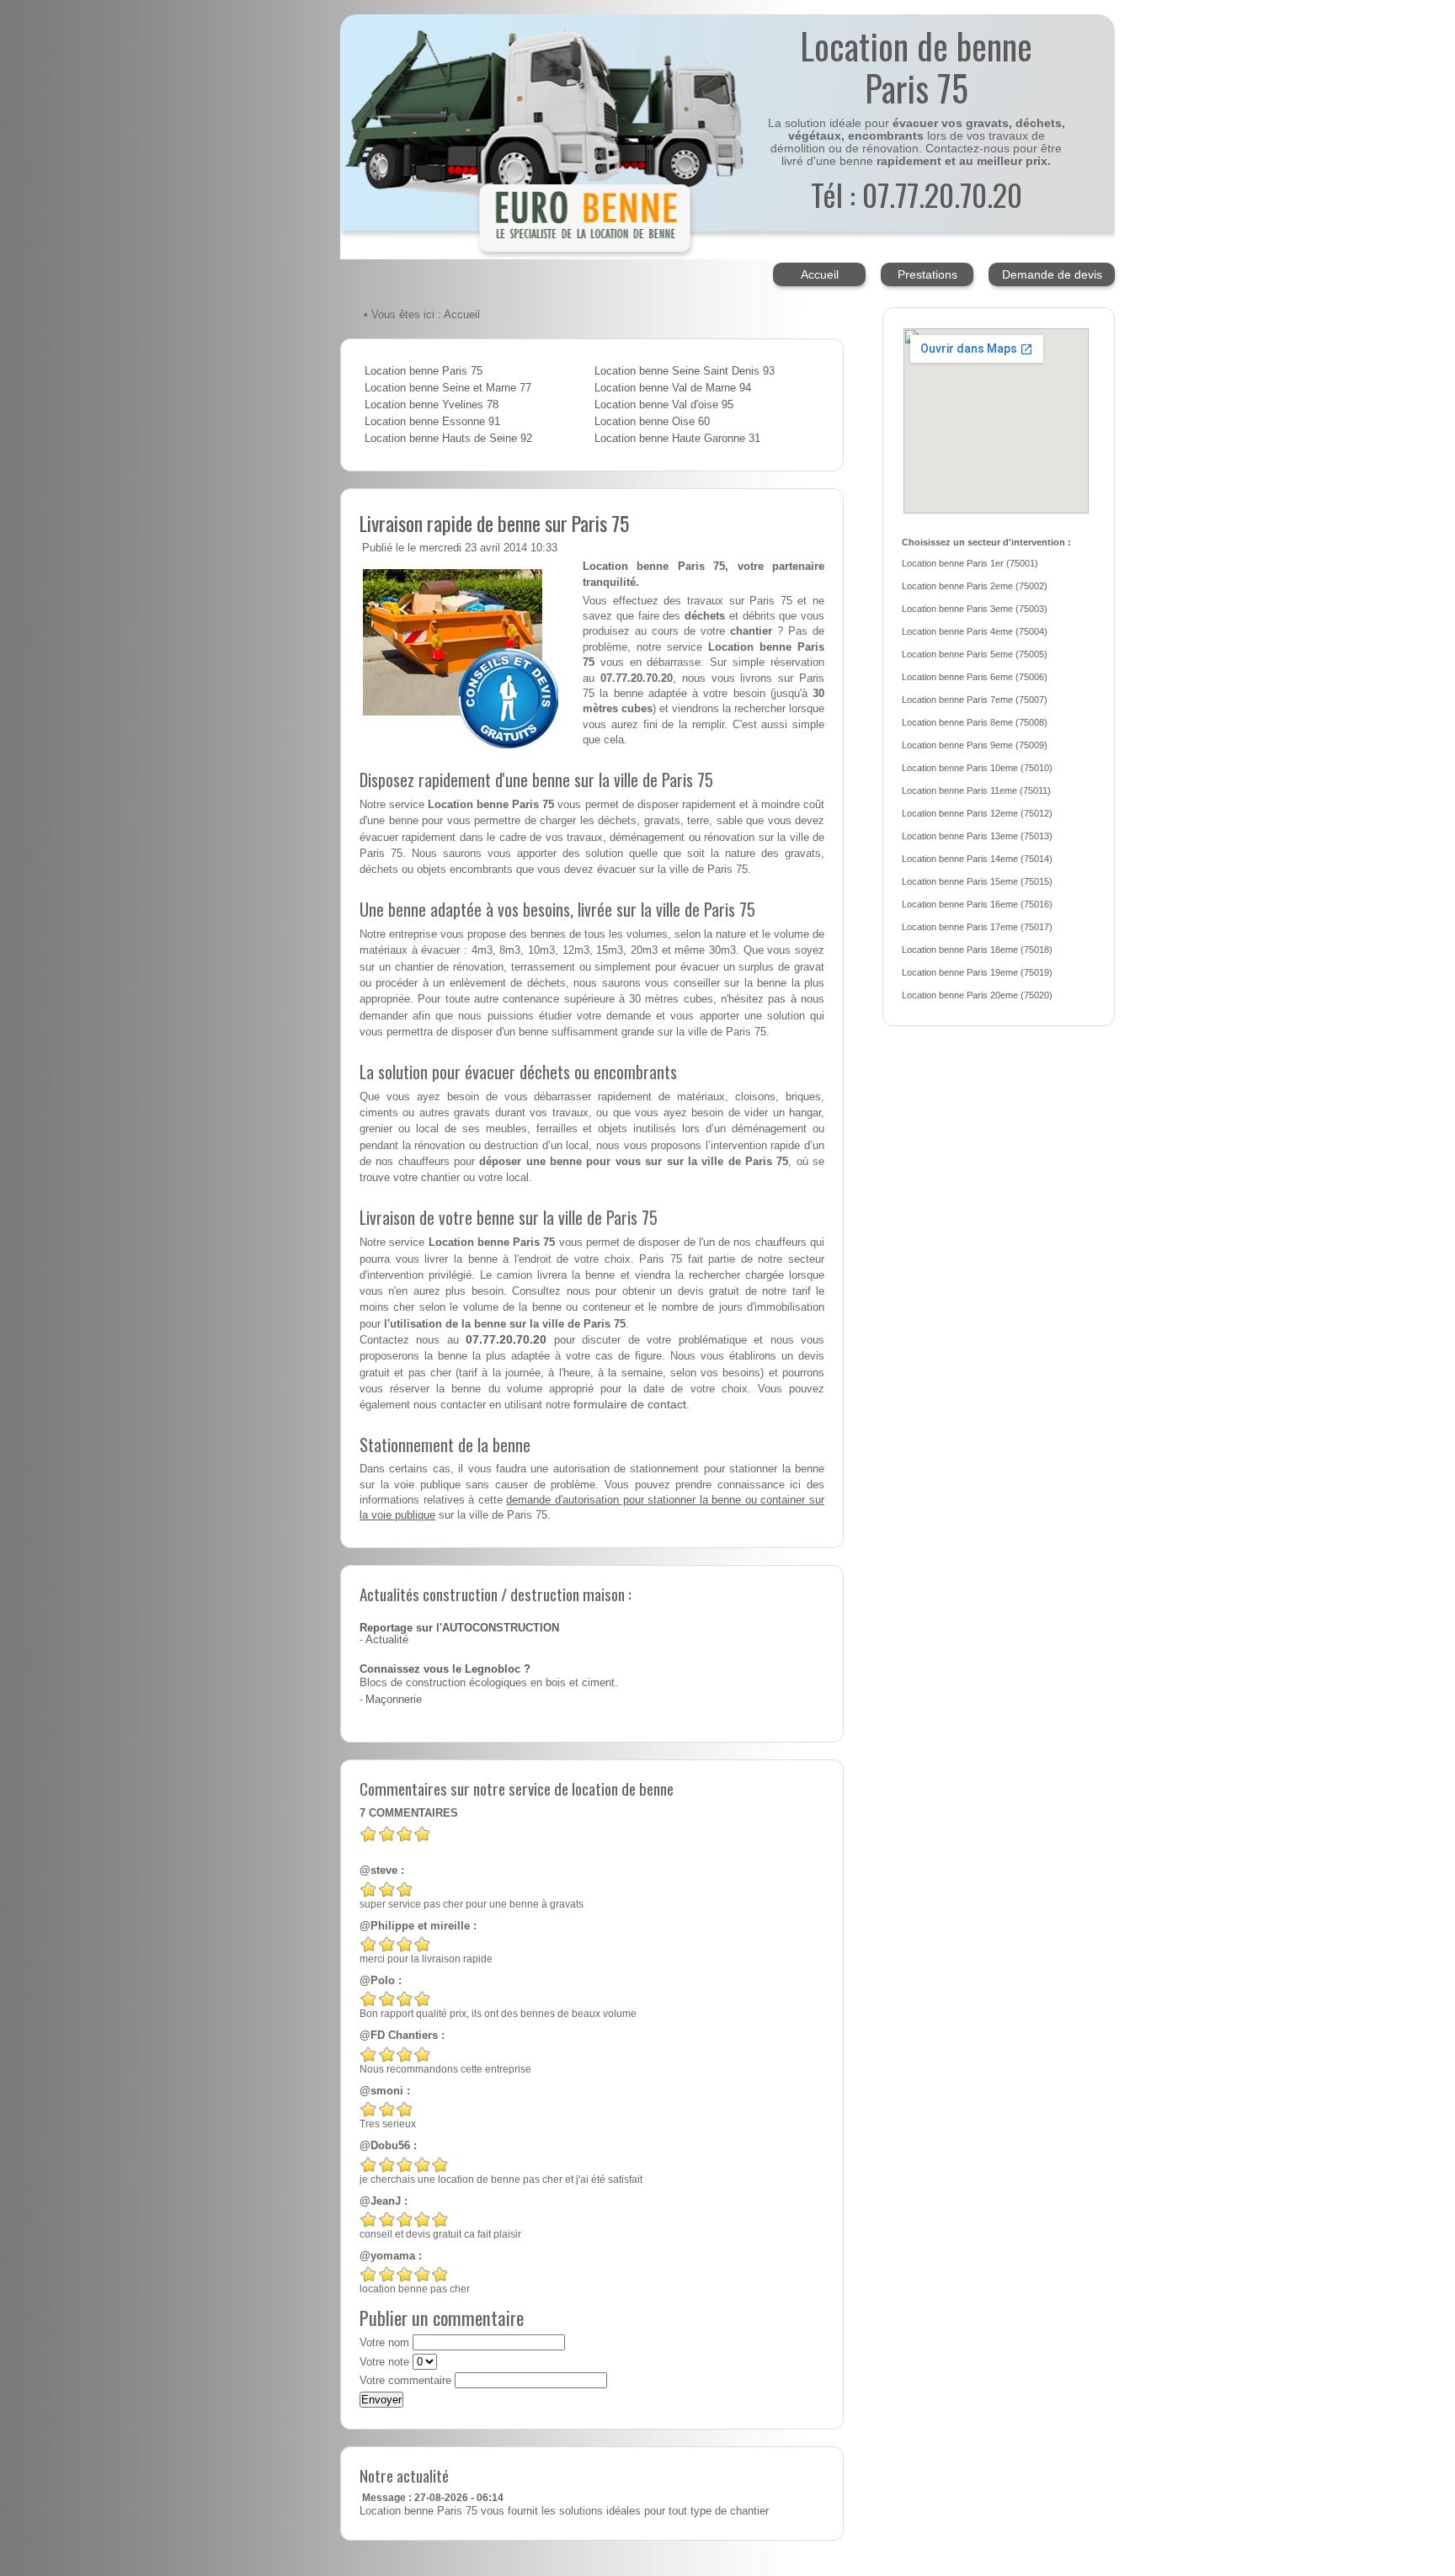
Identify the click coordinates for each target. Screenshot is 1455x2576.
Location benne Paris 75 (424, 371)
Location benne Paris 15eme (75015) (977, 881)
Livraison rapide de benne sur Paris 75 (494, 523)
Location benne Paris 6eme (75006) (975, 677)
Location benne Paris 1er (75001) (970, 563)
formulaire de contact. (632, 1404)
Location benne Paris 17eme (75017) (977, 927)
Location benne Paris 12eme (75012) (977, 813)
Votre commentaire (405, 2381)
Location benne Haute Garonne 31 (677, 439)
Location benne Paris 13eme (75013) (977, 836)
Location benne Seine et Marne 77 (448, 388)
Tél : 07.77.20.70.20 (917, 194)
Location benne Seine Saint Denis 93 (685, 371)
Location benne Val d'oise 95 (664, 405)
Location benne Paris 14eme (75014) (977, 859)
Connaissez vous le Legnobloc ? (445, 1669)
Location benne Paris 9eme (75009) (975, 745)
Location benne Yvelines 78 (432, 405)
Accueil (820, 274)
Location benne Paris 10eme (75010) (977, 768)
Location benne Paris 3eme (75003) (975, 609)
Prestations (927, 274)
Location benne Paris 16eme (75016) (977, 904)
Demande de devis (1052, 274)
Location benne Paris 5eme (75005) (975, 654)
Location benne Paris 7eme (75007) (975, 700)
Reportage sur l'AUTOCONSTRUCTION (459, 1628)
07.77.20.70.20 (506, 1339)
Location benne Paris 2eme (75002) (975, 586)
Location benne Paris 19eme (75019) (977, 972)
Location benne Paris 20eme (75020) (977, 995)
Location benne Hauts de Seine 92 (448, 439)
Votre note (384, 2362)
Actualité (387, 1640)
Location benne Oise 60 (652, 422)
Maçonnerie (394, 1700)
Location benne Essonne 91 (432, 422)
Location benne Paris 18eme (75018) (977, 950)
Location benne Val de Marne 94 (673, 388)
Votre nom (384, 2343)
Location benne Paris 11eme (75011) (976, 790)
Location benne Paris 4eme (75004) (975, 631)
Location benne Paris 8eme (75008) (975, 722)
